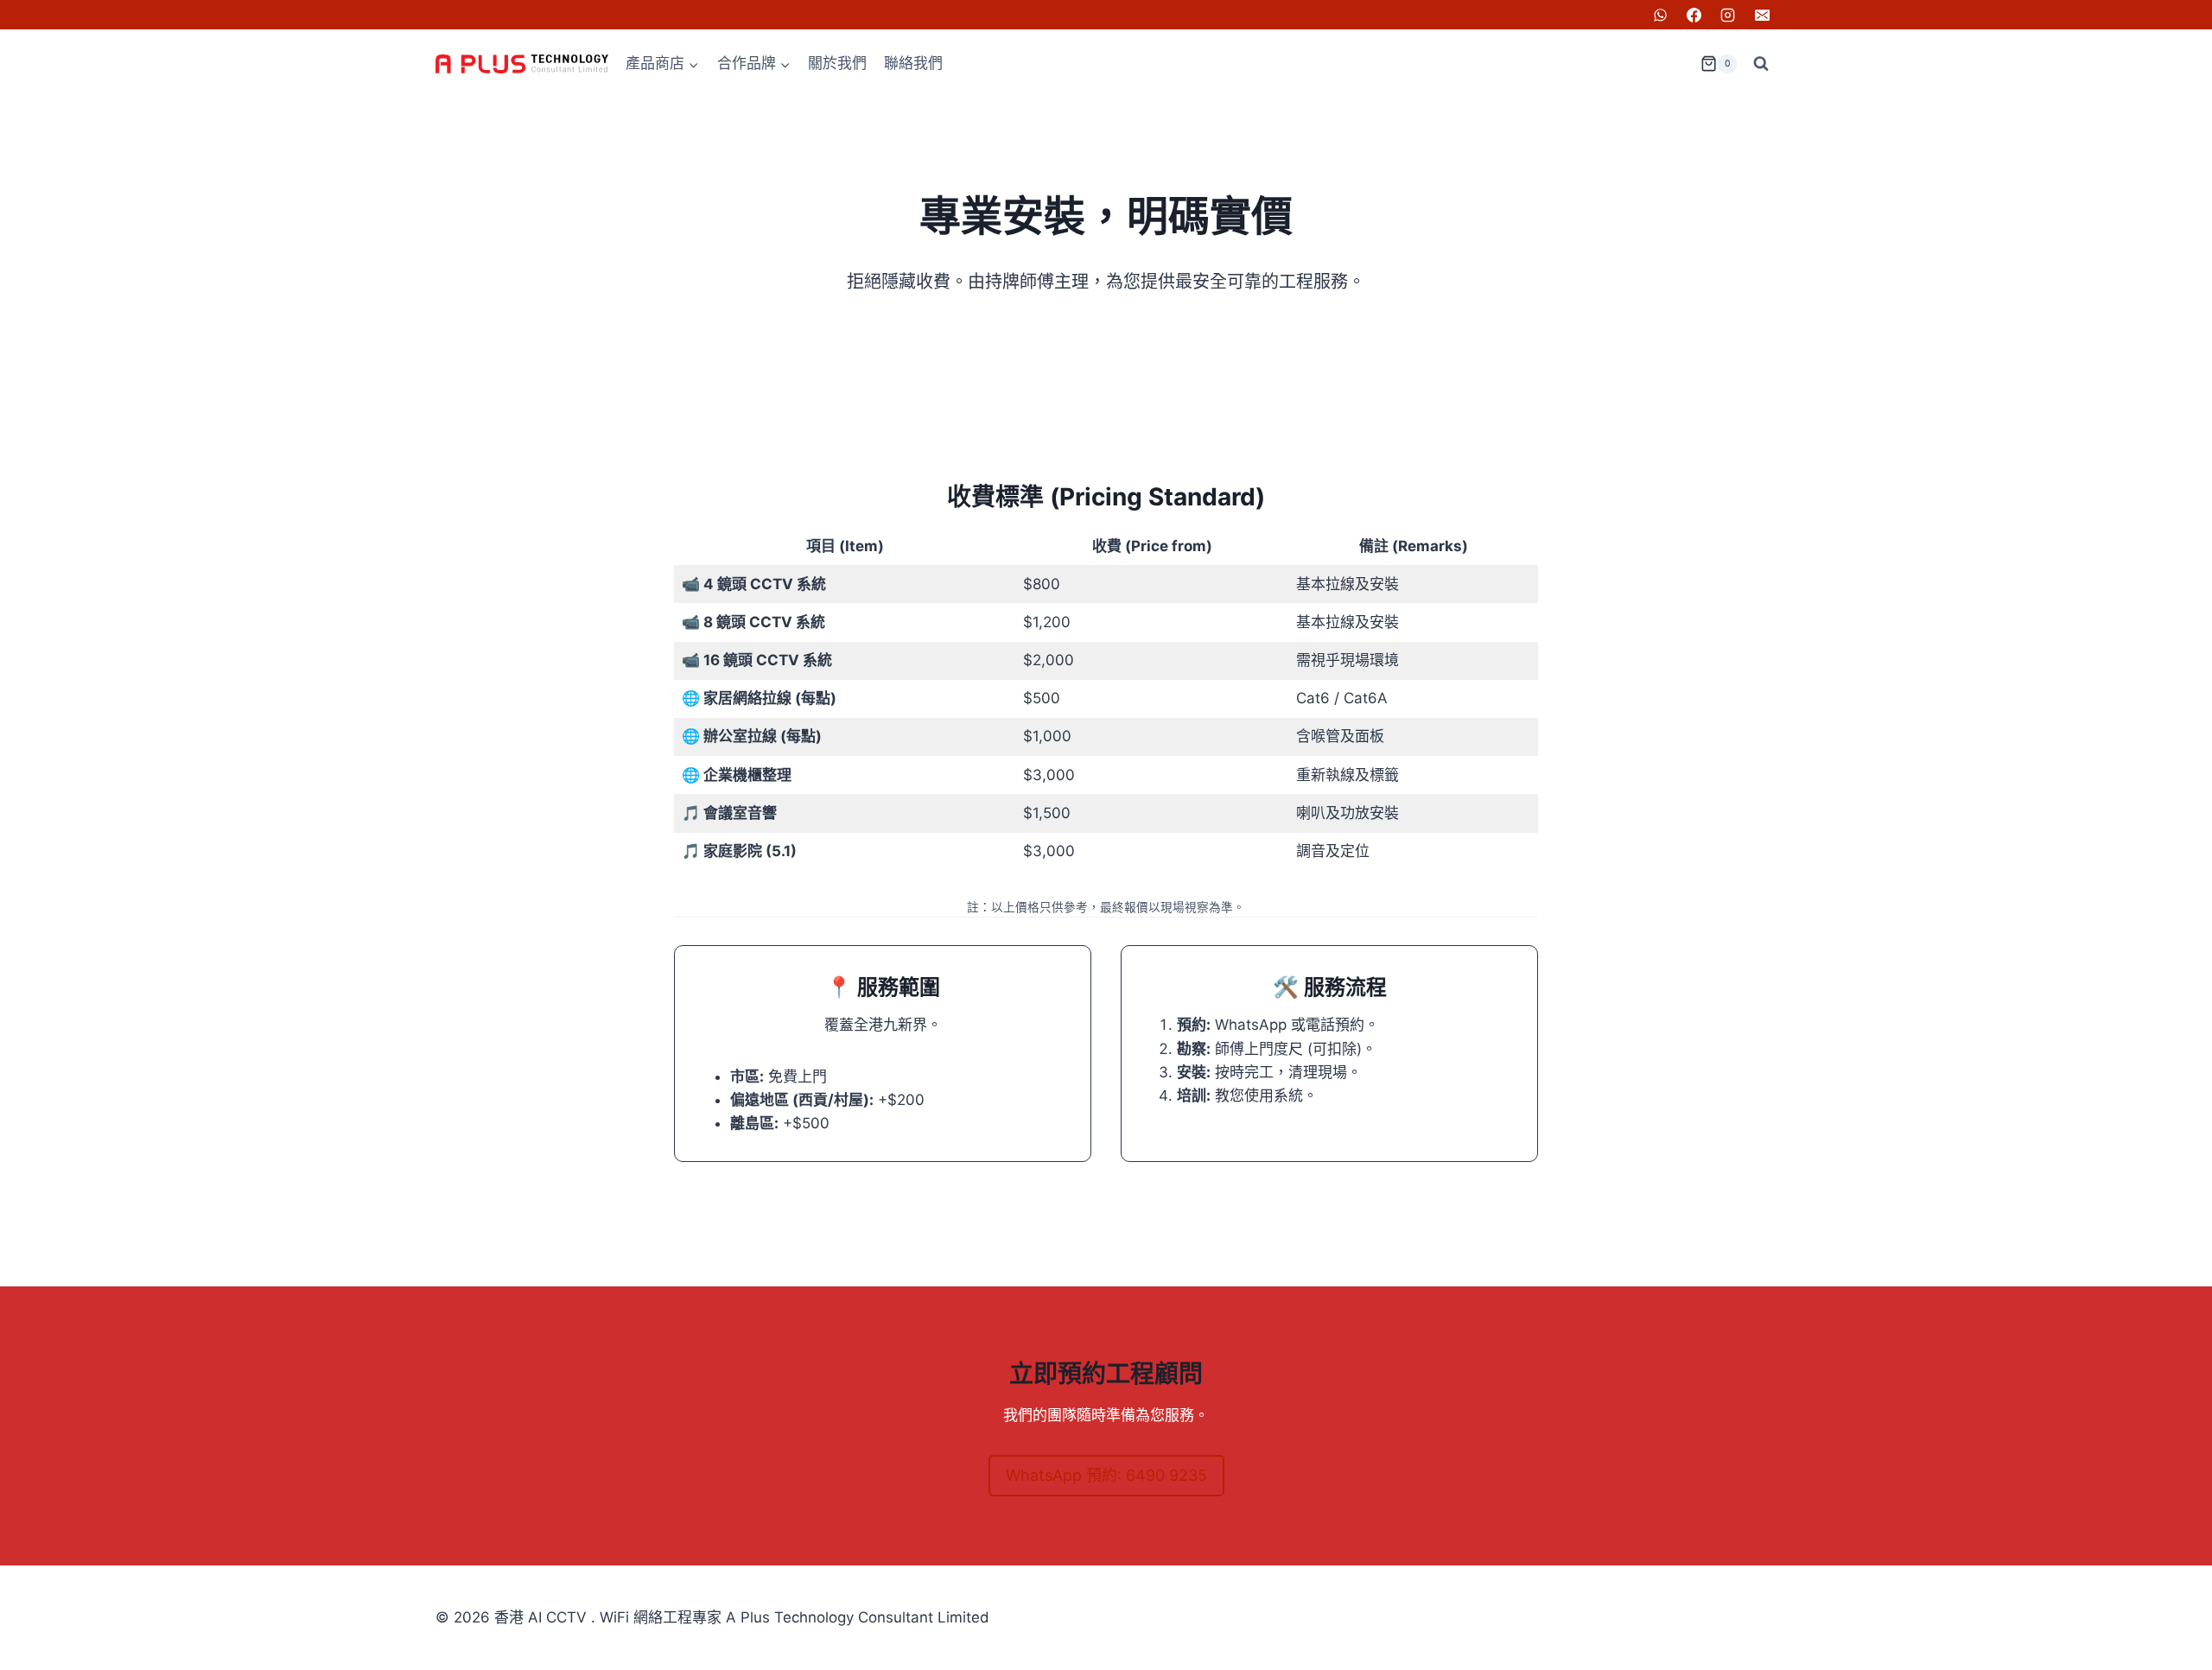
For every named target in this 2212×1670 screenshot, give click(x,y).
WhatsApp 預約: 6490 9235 (1106, 1475)
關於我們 (837, 63)
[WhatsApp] (1661, 15)
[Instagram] (1728, 15)
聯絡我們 (913, 63)
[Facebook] (1694, 15)
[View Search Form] (1761, 64)
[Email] (1762, 15)
